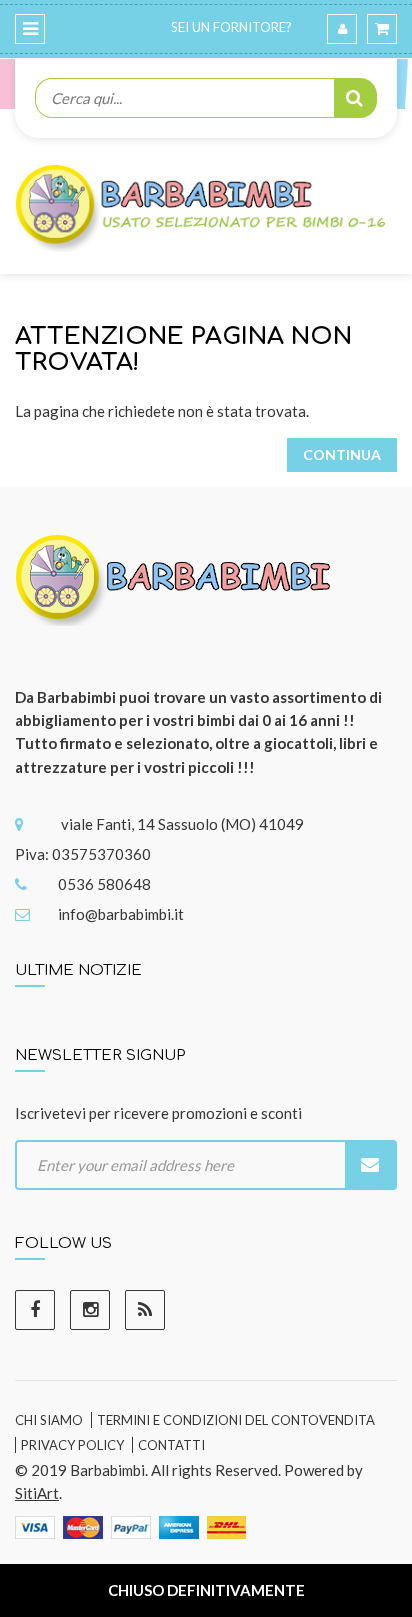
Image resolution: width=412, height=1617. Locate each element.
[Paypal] (131, 1526)
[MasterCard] (83, 1526)
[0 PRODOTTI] (382, 29)
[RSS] (145, 1310)
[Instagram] (90, 1310)
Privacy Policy (72, 1445)
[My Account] (342, 29)
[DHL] (226, 1526)
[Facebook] (35, 1310)
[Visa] (35, 1526)
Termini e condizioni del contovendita (236, 1420)
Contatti (171, 1445)
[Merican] (179, 1526)
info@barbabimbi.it (121, 914)
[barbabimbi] (176, 592)
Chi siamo (49, 1420)
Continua (342, 454)
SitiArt (37, 1493)
